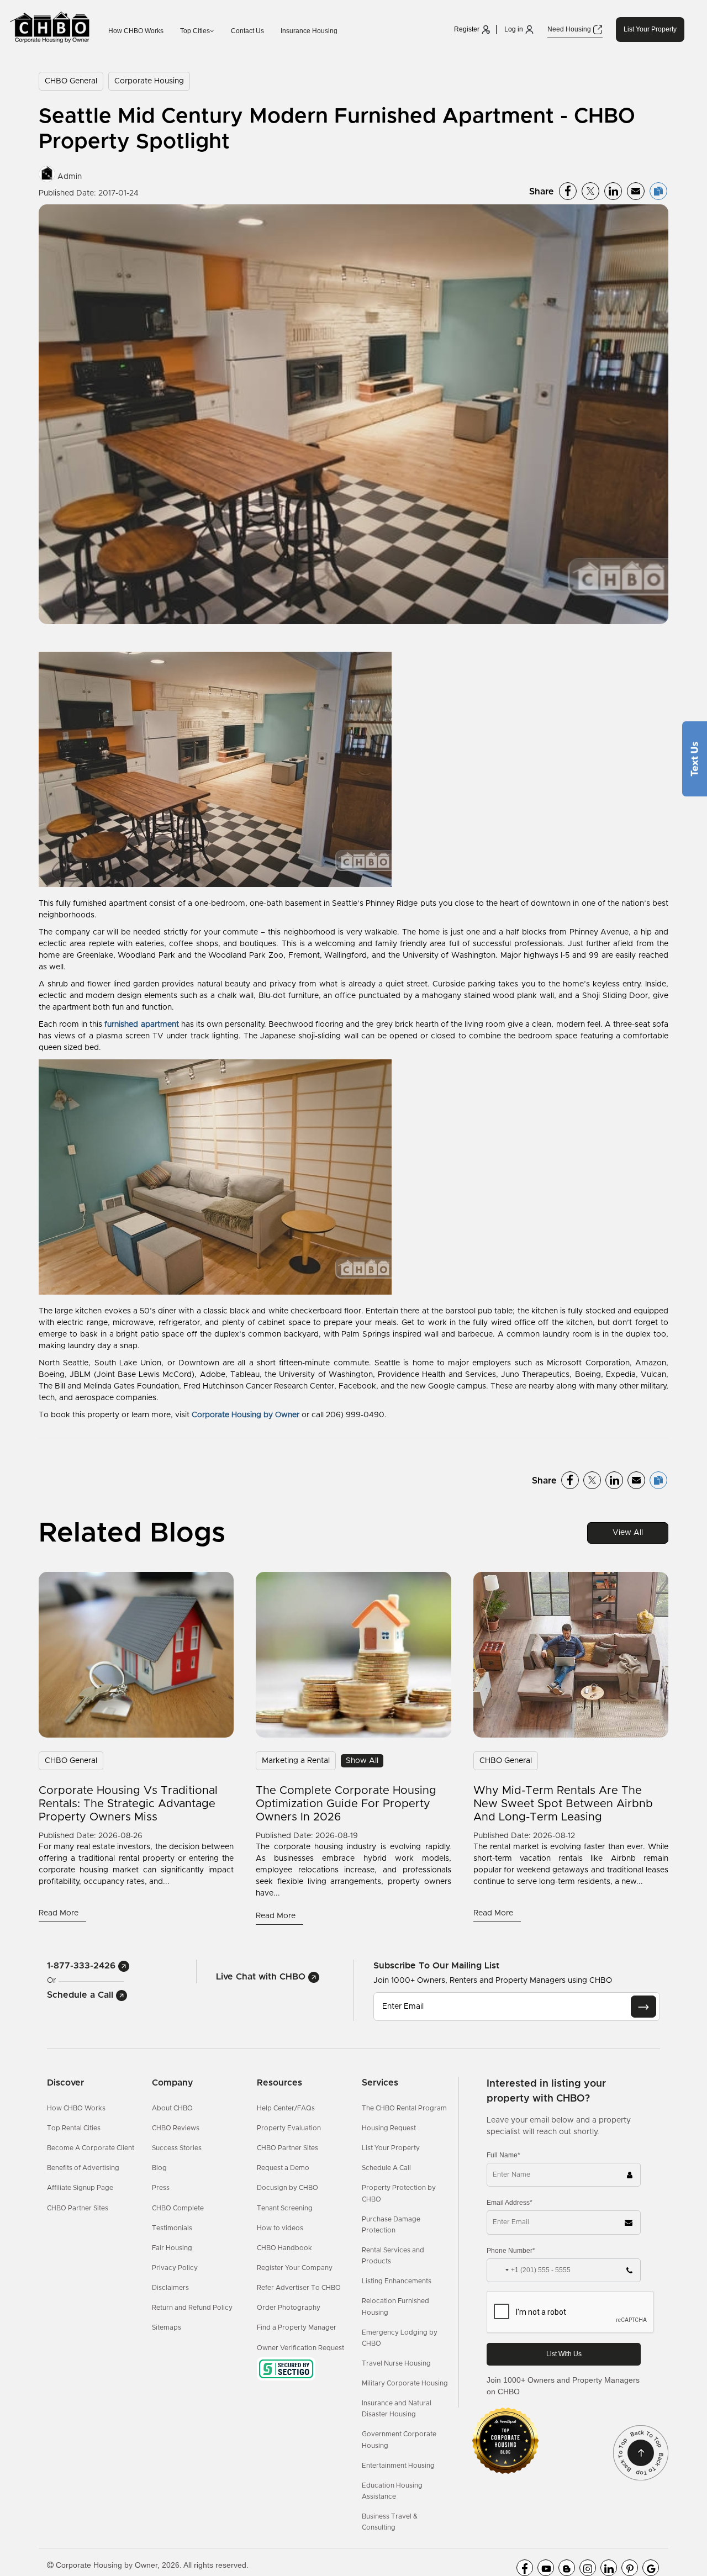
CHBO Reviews (176, 2128)
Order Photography (289, 2308)
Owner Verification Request (300, 2348)
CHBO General (71, 81)
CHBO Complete (178, 2208)
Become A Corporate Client (91, 2148)
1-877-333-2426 (83, 1966)
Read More (60, 1913)
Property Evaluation (289, 2128)
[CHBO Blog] (567, 2568)
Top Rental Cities (74, 2128)
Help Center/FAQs (286, 2108)
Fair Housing (172, 2248)
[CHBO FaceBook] (525, 2568)
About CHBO (172, 2108)
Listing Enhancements (397, 2281)
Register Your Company (295, 2268)
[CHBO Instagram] (588, 2568)
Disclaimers (170, 2288)
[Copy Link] (658, 191)
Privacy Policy (175, 2268)
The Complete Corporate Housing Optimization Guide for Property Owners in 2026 (346, 1804)
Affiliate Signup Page (80, 2188)
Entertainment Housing (398, 2466)
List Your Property (650, 29)
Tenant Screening (285, 2208)
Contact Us (247, 31)
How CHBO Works (136, 31)
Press (161, 2188)
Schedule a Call (81, 1995)
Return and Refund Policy (192, 2308)
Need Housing (570, 29)
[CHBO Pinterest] (630, 2568)
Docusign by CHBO (287, 2188)
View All (628, 1533)
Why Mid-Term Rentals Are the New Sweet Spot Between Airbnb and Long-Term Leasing (563, 1804)
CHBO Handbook (284, 2248)
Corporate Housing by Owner (246, 1415)
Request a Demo (283, 2168)
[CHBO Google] (651, 2568)
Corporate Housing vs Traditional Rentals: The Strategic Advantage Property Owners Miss (128, 1804)
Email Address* (510, 2203)
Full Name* (503, 2155)
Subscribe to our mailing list (436, 1965)
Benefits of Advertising (83, 2168)
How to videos (280, 2228)
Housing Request (389, 2128)
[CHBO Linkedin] (609, 2568)
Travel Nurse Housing (396, 2363)
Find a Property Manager (297, 2327)
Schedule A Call (386, 2168)
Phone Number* (511, 2251)
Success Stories (177, 2148)
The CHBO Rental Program (404, 2108)
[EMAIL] (643, 2007)
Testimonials (172, 2228)
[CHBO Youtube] (546, 2568)
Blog (159, 2168)
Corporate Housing (149, 81)
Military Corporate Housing (405, 2383)
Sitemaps (167, 2327)
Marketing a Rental (296, 1761)
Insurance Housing (309, 31)
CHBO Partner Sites (78, 2208)
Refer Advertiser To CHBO (299, 2288)
